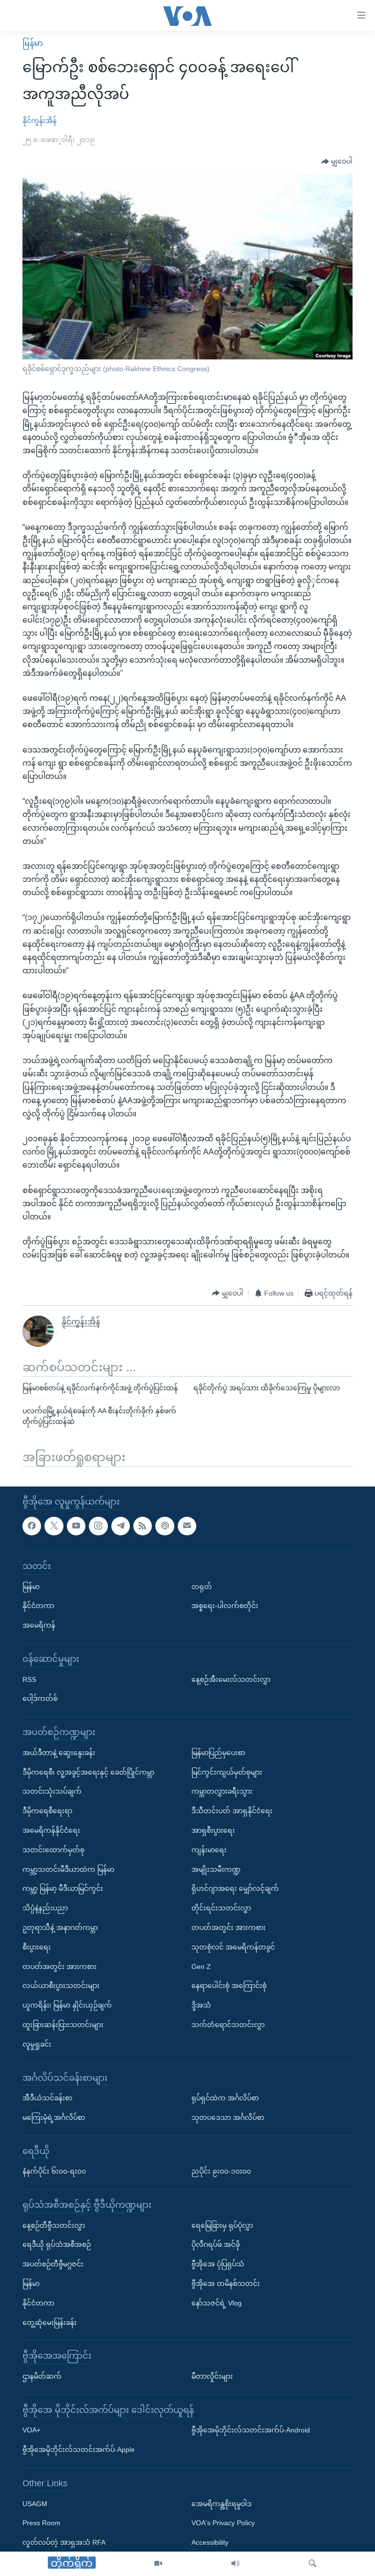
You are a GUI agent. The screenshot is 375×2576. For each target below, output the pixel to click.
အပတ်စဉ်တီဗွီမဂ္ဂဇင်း (53, 2264)
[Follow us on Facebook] (32, 1526)
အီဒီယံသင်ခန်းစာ (47, 2098)
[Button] (337, 162)
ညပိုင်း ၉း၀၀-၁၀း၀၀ (221, 2171)
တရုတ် (202, 1587)
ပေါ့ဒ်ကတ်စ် (40, 1699)
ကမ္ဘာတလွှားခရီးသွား (222, 1792)
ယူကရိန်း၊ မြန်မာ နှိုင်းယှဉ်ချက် (67, 2005)
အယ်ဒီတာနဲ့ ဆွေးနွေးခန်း (59, 1753)
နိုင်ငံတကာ (38, 1606)
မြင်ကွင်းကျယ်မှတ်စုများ (227, 1772)
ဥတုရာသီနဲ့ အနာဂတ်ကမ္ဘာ (60, 1927)
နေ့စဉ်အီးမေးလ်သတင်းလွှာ (231, 1679)
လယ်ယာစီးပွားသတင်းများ (61, 1986)
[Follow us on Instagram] (98, 1526)
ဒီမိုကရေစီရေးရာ (47, 1811)
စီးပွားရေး (37, 1947)
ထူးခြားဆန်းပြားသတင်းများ (63, 2025)
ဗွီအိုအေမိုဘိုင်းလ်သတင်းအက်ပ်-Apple (79, 2450)
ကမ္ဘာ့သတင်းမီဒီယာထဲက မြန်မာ (68, 1869)
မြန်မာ (33, 43)
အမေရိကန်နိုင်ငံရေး (51, 1830)
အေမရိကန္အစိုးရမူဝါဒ (221, 2504)
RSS (29, 1679)
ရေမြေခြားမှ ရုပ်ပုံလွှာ (222, 2225)
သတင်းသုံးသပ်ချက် (52, 1792)
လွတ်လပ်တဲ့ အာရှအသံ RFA (64, 2542)
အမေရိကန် (39, 1625)
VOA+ (31, 2430)
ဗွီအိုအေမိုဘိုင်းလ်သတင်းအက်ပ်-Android (251, 2430)
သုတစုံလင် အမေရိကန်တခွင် (233, 1947)
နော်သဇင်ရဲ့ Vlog (217, 2303)
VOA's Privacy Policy (223, 2523)
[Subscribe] (187, 1526)
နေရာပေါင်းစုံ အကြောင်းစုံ (229, 1986)
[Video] (158, 2564)
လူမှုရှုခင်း (37, 2044)
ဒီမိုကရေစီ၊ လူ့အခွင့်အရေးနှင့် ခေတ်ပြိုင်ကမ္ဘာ (88, 1772)
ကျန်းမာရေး (209, 1850)
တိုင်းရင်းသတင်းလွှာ (221, 1908)
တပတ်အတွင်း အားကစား (60, 1967)
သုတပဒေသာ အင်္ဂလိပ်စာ (228, 2117)
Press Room (42, 2523)
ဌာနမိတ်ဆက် (42, 2376)
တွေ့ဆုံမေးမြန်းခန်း (50, 2323)
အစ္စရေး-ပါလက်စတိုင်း (225, 1606)
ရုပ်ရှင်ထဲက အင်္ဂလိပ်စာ (225, 2098)
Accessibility (210, 2542)
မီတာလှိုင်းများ (212, 2376)
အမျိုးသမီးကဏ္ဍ (216, 1869)
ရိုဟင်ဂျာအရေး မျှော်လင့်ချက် (235, 1889)
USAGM (35, 2504)
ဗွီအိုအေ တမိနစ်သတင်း (226, 2283)
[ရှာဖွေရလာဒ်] (312, 2564)
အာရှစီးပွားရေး (213, 1830)
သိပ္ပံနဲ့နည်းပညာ (45, 1908)
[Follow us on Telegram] (121, 1526)
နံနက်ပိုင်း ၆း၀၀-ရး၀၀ (54, 2171)
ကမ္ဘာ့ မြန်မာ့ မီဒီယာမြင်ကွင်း (63, 1889)
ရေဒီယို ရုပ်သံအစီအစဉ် (57, 2245)
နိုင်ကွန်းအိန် (40, 121)
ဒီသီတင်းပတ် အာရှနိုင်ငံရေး (232, 1811)
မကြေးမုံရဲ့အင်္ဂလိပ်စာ (54, 2117)
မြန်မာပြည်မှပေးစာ (218, 1753)
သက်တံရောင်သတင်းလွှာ (228, 2025)
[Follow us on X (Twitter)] (54, 1526)
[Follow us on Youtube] (76, 1526)
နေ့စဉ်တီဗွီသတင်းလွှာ (54, 2225)
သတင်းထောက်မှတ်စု (53, 1850)
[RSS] (143, 1526)
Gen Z (201, 1967)
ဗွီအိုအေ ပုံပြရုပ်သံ (218, 2264)
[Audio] (235, 2564)
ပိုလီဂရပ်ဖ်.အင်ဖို (216, 2245)
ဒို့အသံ (201, 2005)
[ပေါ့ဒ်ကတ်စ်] (165, 1526)
